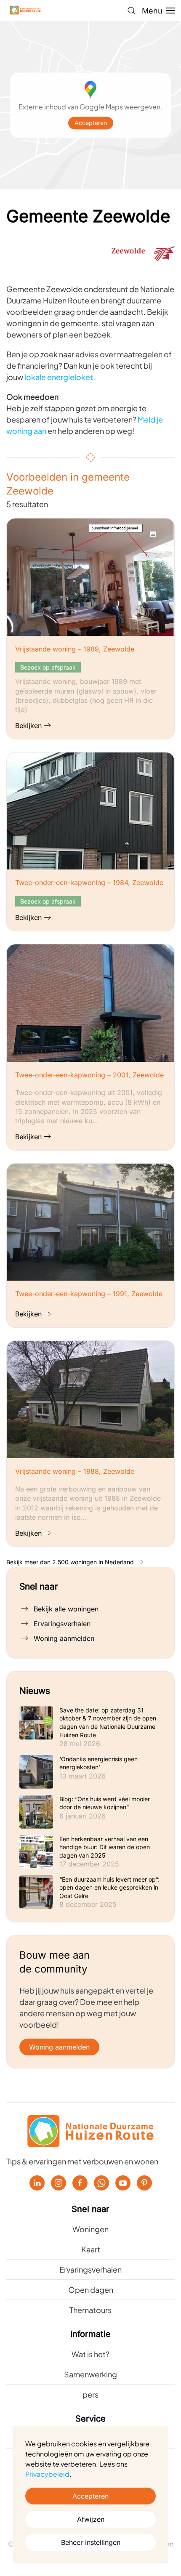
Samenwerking (90, 2374)
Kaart (91, 2249)
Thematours (90, 2310)
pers (90, 2394)
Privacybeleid (47, 2474)
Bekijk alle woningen (66, 1609)
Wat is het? (90, 2354)
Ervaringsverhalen (62, 1624)
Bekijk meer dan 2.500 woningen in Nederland (70, 1562)
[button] (131, 11)
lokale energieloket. (60, 377)
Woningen (90, 2229)
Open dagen (91, 2290)
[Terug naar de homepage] (25, 11)
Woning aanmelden (64, 1638)
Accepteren (91, 123)
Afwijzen (91, 2519)
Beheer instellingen (91, 2542)
